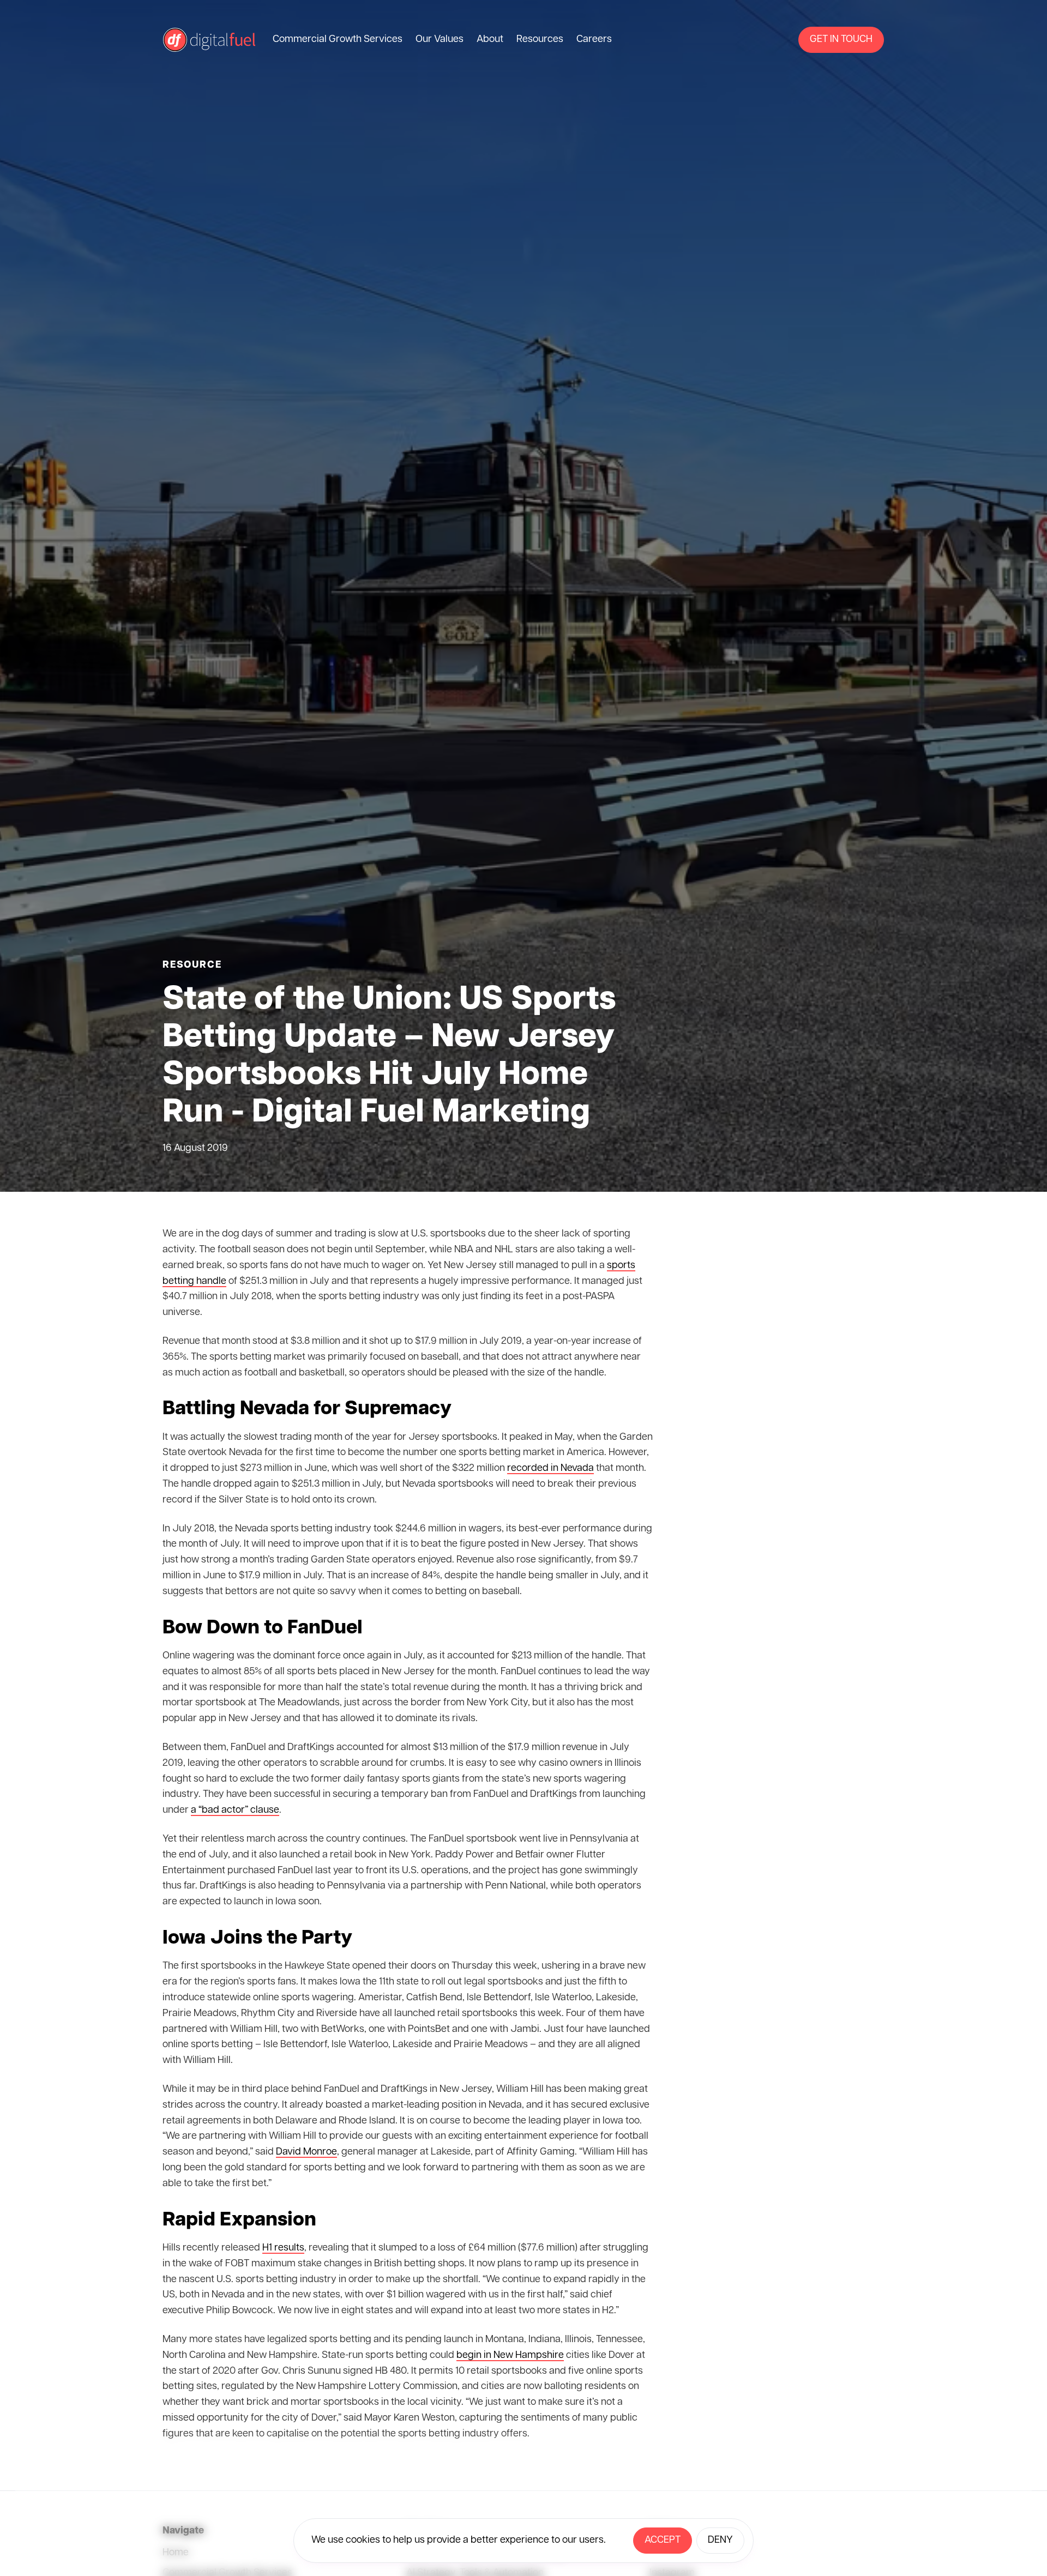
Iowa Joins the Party (257, 1939)
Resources (540, 40)
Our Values (440, 40)
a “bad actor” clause (235, 1811)
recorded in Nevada (550, 1469)
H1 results (283, 2248)
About (490, 40)
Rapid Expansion (239, 2221)
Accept (663, 2541)
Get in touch (841, 40)
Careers (594, 40)
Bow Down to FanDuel (263, 1628)
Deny (720, 2541)
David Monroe (306, 2152)
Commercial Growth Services (338, 40)
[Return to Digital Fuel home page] (209, 40)
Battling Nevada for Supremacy (307, 1409)
